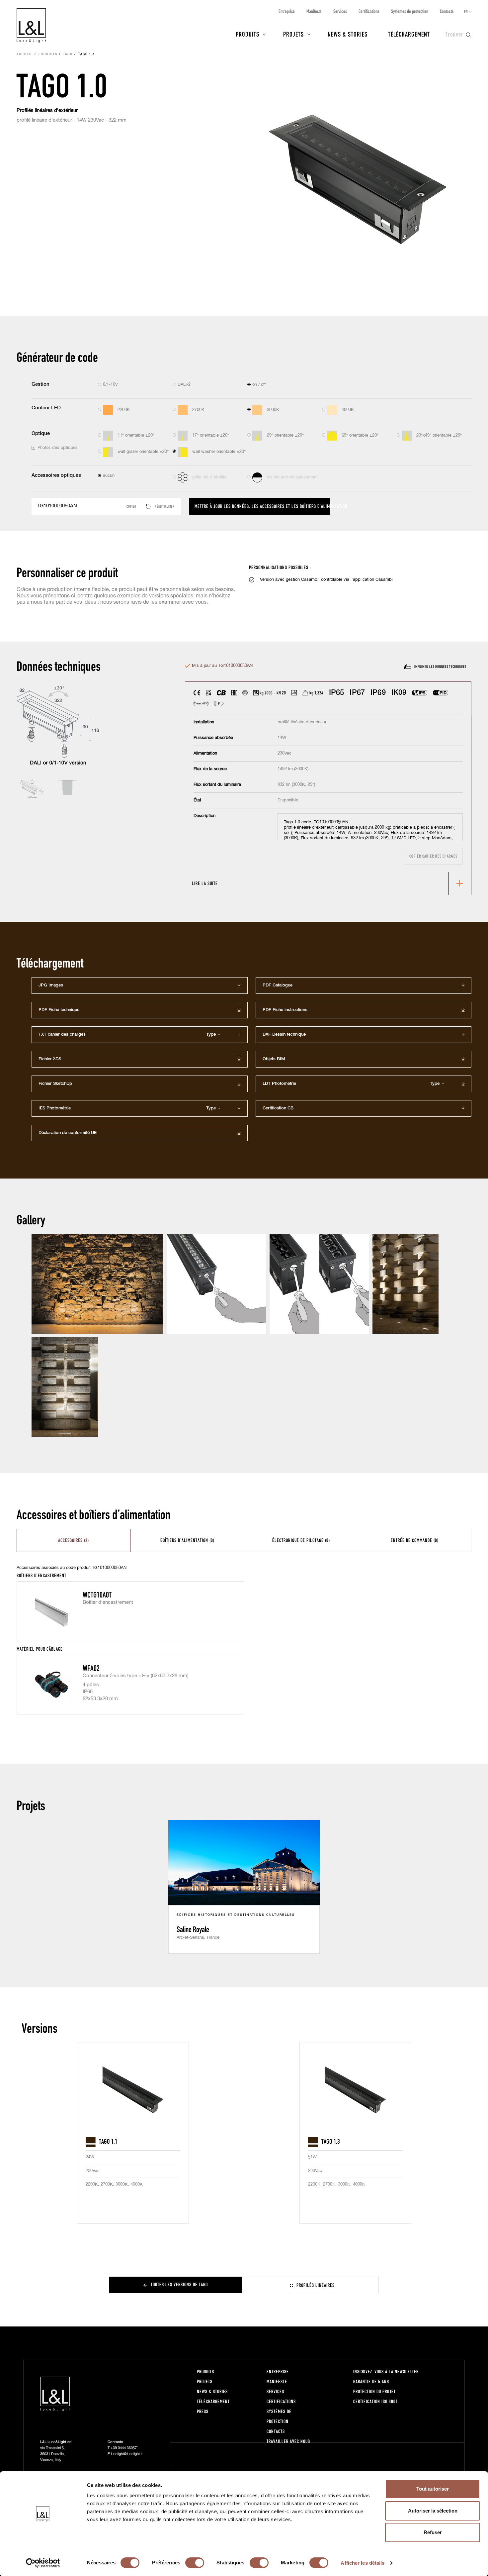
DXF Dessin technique (284, 1034)
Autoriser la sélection (433, 2511)
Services (340, 11)
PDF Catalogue (278, 985)
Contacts (447, 11)
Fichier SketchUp (55, 1084)
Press (203, 2411)
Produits (247, 34)
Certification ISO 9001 (376, 2401)
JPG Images (51, 985)
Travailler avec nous (288, 2441)
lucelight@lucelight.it (127, 2454)
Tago (68, 54)
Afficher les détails (363, 2563)
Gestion (41, 384)
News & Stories (348, 34)
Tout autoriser (433, 2489)
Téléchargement (409, 34)
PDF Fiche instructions (285, 1010)
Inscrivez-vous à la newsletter (386, 2371)
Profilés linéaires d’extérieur (47, 110)
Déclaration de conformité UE (68, 1133)
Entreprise (287, 11)
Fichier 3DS (50, 1059)
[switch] (195, 2563)
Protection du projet (374, 2391)
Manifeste (314, 11)
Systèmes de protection (410, 11)
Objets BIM (274, 1059)
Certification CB (278, 1108)
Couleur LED (46, 408)
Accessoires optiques (56, 475)
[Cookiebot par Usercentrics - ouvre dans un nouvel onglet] (43, 2563)
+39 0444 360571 (125, 2448)
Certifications (369, 11)
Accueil (25, 54)
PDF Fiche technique (59, 1010)
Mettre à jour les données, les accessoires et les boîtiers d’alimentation (262, 506)
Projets (293, 34)
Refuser (433, 2532)
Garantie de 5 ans (371, 2381)
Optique (41, 433)
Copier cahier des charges (433, 856)
